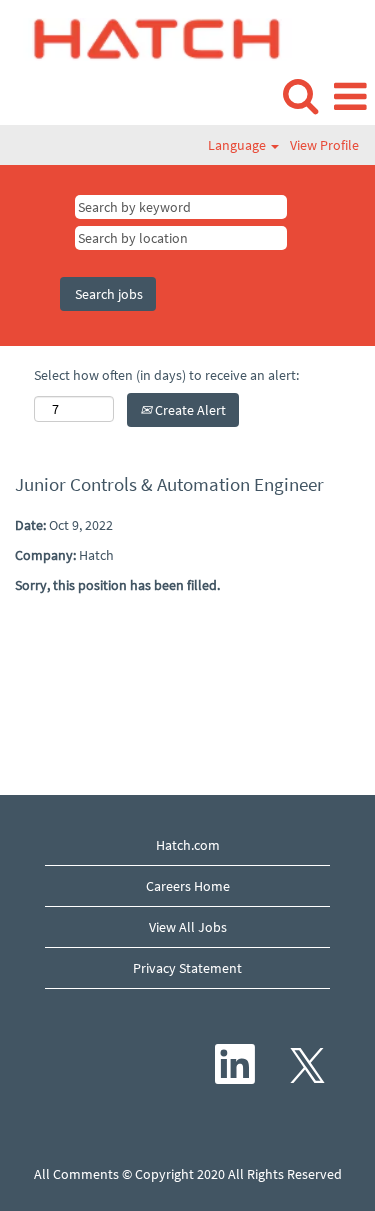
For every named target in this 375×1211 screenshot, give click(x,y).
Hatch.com (188, 845)
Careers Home (188, 886)
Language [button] (238, 145)
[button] (350, 96)
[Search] (300, 95)
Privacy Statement (187, 968)
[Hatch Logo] (150, 37)
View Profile (324, 145)
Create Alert (189, 410)
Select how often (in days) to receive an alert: (166, 375)
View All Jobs (188, 927)
